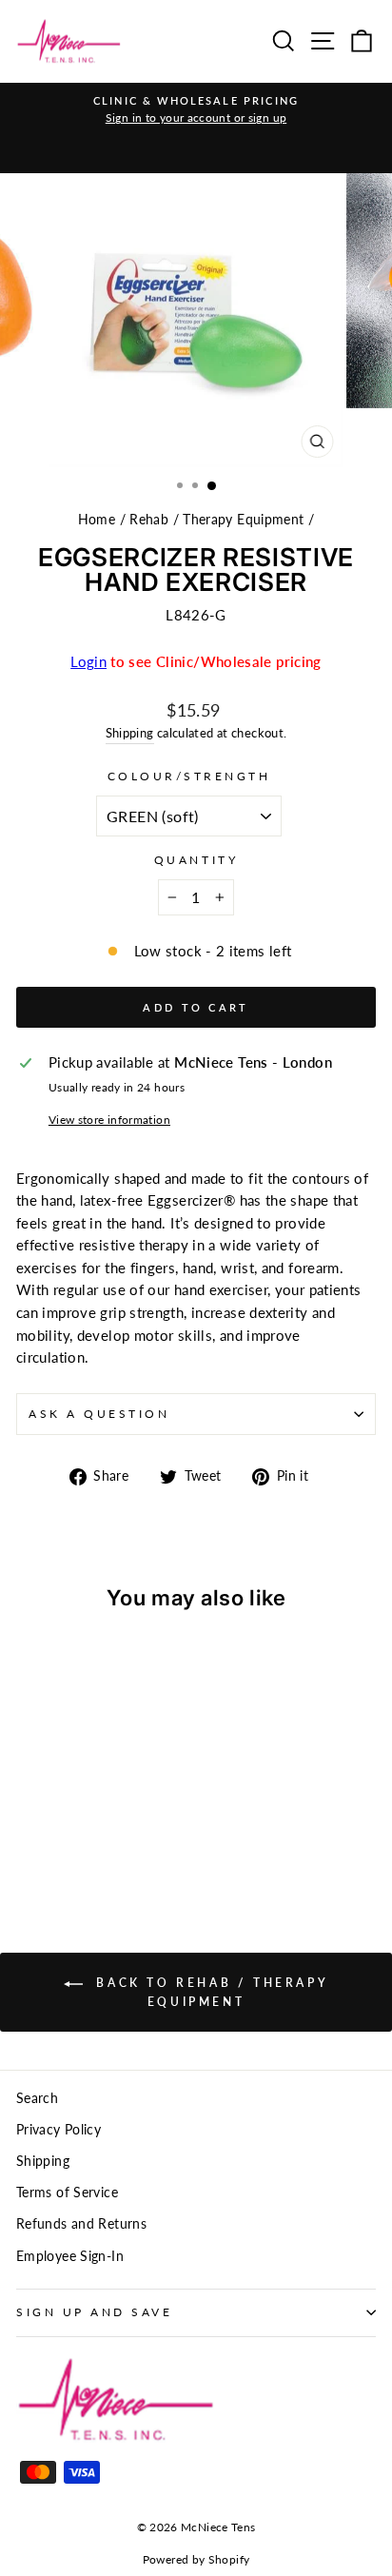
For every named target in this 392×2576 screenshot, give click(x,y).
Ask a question (99, 1414)
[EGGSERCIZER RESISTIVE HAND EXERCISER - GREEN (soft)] (49, 1838)
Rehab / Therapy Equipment (216, 520)
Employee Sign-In (70, 2256)
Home (97, 520)
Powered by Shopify (196, 2559)
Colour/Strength (189, 776)
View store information (109, 1120)
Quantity (196, 860)
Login (88, 661)
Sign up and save (95, 2312)
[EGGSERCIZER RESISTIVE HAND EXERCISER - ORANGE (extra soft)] (27, 1838)
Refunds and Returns (81, 2224)
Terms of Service (67, 2193)
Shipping (130, 733)
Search (37, 2098)
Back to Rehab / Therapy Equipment (209, 1992)
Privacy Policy (59, 2130)
